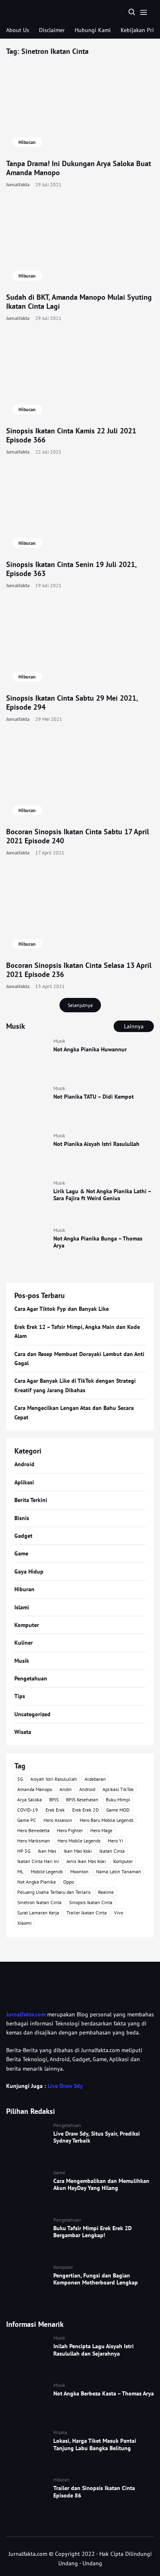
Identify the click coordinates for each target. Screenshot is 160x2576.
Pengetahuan (31, 1678)
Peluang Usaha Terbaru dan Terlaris (54, 1892)
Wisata (23, 1732)
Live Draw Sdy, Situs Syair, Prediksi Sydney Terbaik (97, 2137)
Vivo (119, 1913)
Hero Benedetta (33, 1830)
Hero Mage (101, 1830)
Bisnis (22, 1518)
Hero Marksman (34, 1841)
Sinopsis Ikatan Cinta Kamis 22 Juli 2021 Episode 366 (71, 435)
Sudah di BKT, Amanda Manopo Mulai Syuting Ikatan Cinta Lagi (79, 302)
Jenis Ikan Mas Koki (86, 1861)
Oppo (69, 1882)
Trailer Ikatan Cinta (87, 1913)
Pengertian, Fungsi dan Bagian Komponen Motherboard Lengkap (96, 2279)
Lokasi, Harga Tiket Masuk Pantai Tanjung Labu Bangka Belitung (95, 2444)
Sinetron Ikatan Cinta (39, 1902)
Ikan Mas (47, 1851)
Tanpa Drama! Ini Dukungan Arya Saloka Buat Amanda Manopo (79, 168)
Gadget (23, 1536)
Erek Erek (55, 1810)
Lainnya (134, 1026)
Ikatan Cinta (112, 1851)
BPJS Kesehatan (82, 1799)
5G (20, 1779)
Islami (22, 1607)
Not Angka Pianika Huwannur (90, 1049)
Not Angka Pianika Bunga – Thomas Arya (98, 1242)
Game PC (27, 1820)
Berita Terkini (31, 1500)
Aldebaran (95, 1779)
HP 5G (24, 1851)
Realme (106, 1892)
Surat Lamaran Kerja (38, 1913)
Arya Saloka (30, 1799)
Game (21, 1553)
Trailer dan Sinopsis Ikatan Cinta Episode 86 (94, 2492)
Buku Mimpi (118, 1799)
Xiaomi (24, 1923)
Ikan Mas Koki (78, 1851)
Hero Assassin (58, 1820)
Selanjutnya (80, 1005)
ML (20, 1871)
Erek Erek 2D (86, 1810)
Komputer (27, 1625)
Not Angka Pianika (37, 1882)
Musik (59, 1041)
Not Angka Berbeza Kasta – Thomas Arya (104, 2393)
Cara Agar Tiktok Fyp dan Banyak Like (62, 1309)
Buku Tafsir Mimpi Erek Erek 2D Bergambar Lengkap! (93, 2232)
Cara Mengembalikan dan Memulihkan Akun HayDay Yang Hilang (101, 2185)
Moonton (79, 1871)
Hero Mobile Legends (79, 1841)
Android (24, 1464)
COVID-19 (28, 1810)
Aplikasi (24, 1482)
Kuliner (24, 1643)
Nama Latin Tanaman (119, 1871)
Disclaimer (52, 30)
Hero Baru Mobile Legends (106, 1820)
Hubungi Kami (93, 30)
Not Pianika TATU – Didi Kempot (94, 1097)
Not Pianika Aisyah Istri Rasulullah (96, 1144)
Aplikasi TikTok (118, 1789)
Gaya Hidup (29, 1572)
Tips (20, 1696)
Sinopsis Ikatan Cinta (91, 1902)
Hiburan (27, 142)
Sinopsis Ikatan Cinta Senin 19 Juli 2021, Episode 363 (71, 569)
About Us (18, 30)
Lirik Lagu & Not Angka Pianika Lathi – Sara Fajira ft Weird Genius (102, 1195)
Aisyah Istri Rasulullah (54, 1779)
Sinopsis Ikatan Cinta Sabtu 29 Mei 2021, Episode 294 (72, 703)
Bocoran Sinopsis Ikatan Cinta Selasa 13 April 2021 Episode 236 (79, 970)
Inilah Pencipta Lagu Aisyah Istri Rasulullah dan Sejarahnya (94, 2350)
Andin (66, 1789)
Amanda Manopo (35, 1789)
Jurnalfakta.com (26, 2014)
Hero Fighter (70, 1830)
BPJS (54, 1799)
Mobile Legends (47, 1871)
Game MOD (118, 1810)
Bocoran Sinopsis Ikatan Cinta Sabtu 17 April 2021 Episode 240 (78, 836)
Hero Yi (115, 1841)
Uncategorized (32, 1714)
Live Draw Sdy (65, 2086)
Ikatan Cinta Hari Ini (38, 1861)
